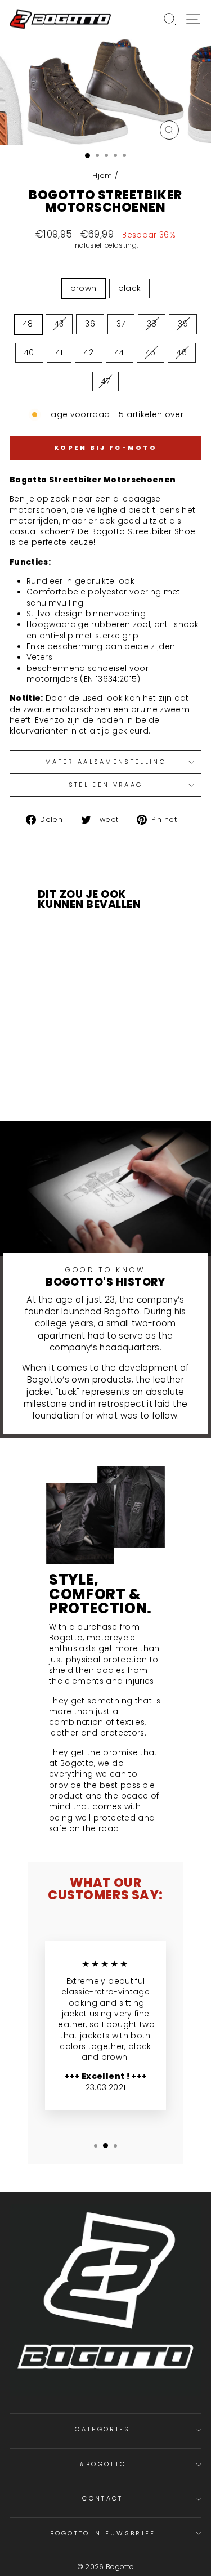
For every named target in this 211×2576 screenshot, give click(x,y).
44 (120, 353)
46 (182, 353)
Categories (102, 2429)
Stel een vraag (105, 785)
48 (28, 324)
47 (106, 381)
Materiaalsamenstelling (105, 762)
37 (121, 324)
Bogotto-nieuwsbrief (103, 2533)
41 (59, 353)
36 (90, 324)
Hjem (102, 175)
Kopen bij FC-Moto (105, 448)
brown (84, 289)
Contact (102, 2498)
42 (89, 353)
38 (152, 324)
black (130, 289)
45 (151, 353)
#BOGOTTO (103, 2464)
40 (29, 353)
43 (59, 324)
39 (183, 324)
